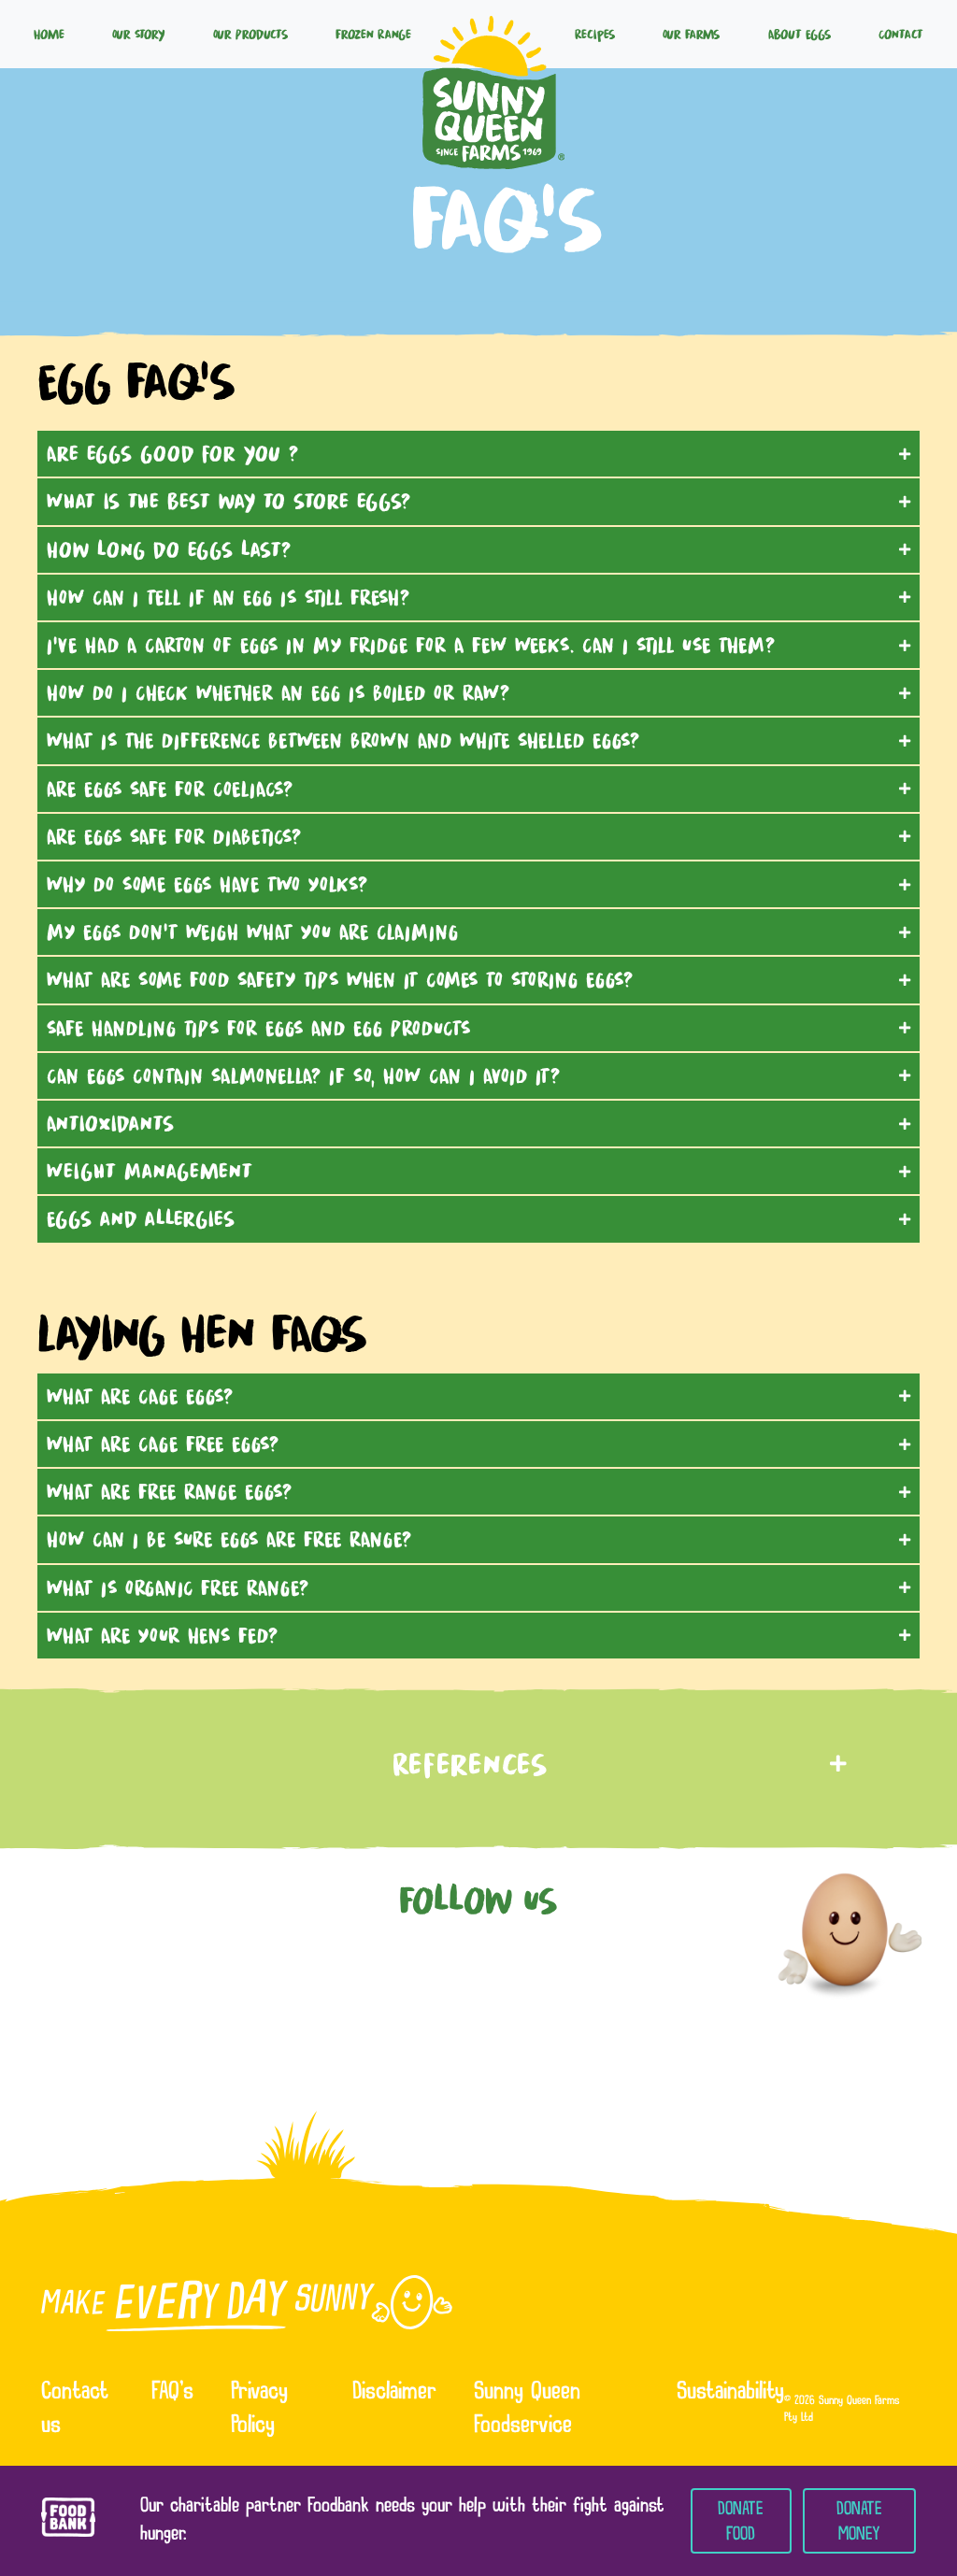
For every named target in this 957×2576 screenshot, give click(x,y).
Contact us (75, 2410)
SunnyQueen (493, 34)
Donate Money (859, 2521)
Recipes (595, 34)
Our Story (138, 34)
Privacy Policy (259, 2410)
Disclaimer (394, 2393)
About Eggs (800, 34)
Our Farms (691, 34)
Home (49, 34)
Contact (901, 34)
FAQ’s (172, 2393)
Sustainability (730, 2393)
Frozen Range (373, 34)
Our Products (250, 34)
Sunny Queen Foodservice (527, 2410)
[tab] (478, 454)
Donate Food (741, 2521)
